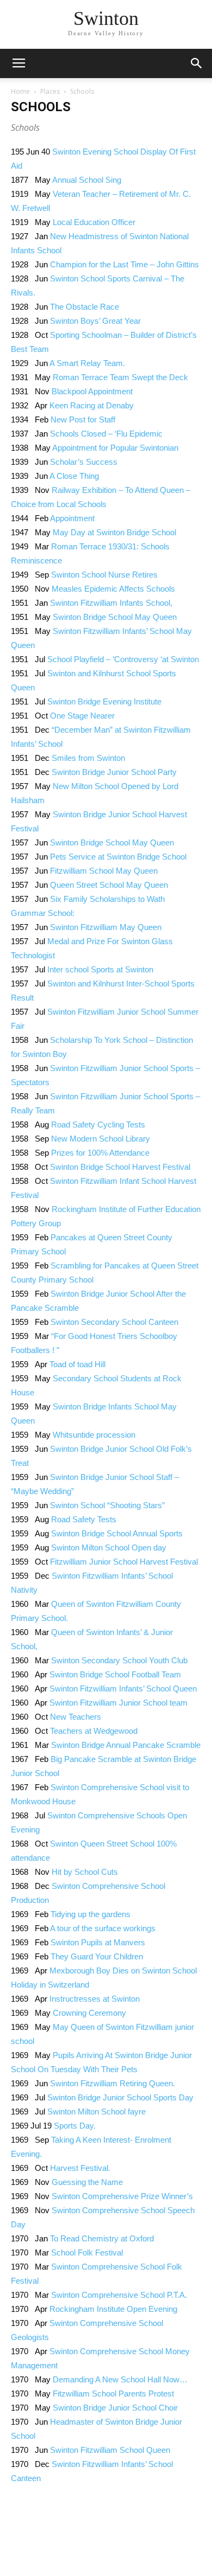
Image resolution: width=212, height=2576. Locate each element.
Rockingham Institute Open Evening (113, 2309)
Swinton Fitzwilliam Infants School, (111, 603)
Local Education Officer (94, 222)
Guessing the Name (87, 2182)
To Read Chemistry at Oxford (102, 2238)
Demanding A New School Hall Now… (120, 2379)
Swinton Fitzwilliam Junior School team (119, 1703)
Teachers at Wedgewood (94, 1731)
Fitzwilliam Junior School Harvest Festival (124, 1562)
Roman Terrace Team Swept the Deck (120, 377)
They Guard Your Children (97, 1956)
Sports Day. (75, 2126)
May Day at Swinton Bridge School (114, 532)
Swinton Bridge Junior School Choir (115, 2408)
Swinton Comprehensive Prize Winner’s (122, 2196)
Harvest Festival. (80, 2168)
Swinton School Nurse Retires (104, 575)
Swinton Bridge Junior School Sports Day (120, 2097)
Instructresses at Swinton (95, 1999)
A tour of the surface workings (103, 1928)
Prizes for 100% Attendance (100, 1153)
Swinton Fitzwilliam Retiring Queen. (113, 2083)
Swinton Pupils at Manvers (98, 1942)
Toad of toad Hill (77, 1364)
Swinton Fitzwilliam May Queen (106, 927)
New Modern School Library (101, 1139)
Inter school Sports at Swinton (100, 969)
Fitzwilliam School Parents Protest (113, 2394)
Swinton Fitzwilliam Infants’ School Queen (123, 1689)
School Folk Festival (87, 2253)
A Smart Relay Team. (87, 363)
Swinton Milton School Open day (109, 1547)
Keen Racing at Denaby (92, 405)
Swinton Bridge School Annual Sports (117, 1533)
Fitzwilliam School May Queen (104, 871)
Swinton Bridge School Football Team (115, 1674)
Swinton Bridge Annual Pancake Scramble (126, 1745)
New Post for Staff (83, 419)
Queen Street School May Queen (109, 885)
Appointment (72, 518)
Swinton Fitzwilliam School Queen (110, 2450)
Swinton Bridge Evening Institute (104, 701)
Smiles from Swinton (88, 758)
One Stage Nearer (82, 716)
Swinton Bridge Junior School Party (114, 772)
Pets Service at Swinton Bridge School (118, 857)
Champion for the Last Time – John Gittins (124, 264)
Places (50, 91)
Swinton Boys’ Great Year (95, 321)
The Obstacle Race (85, 307)
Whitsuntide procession (94, 1435)
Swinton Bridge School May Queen (115, 617)
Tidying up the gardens (91, 1914)
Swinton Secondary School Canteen (114, 1322)
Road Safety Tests (84, 1519)
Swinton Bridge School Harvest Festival (120, 1167)
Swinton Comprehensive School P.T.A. (119, 2295)
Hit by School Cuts (85, 1872)
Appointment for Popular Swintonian (115, 448)
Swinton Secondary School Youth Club (119, 1660)
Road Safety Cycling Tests (98, 1124)
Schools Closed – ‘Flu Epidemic (106, 434)
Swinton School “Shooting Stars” (107, 1505)
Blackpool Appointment (92, 391)
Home (20, 91)
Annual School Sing (87, 180)
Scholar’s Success (84, 462)
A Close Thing (74, 476)
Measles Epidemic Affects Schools (113, 589)
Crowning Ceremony (89, 2013)
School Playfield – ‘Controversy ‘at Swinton (123, 659)
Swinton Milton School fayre (96, 2112)
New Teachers (76, 1717)
